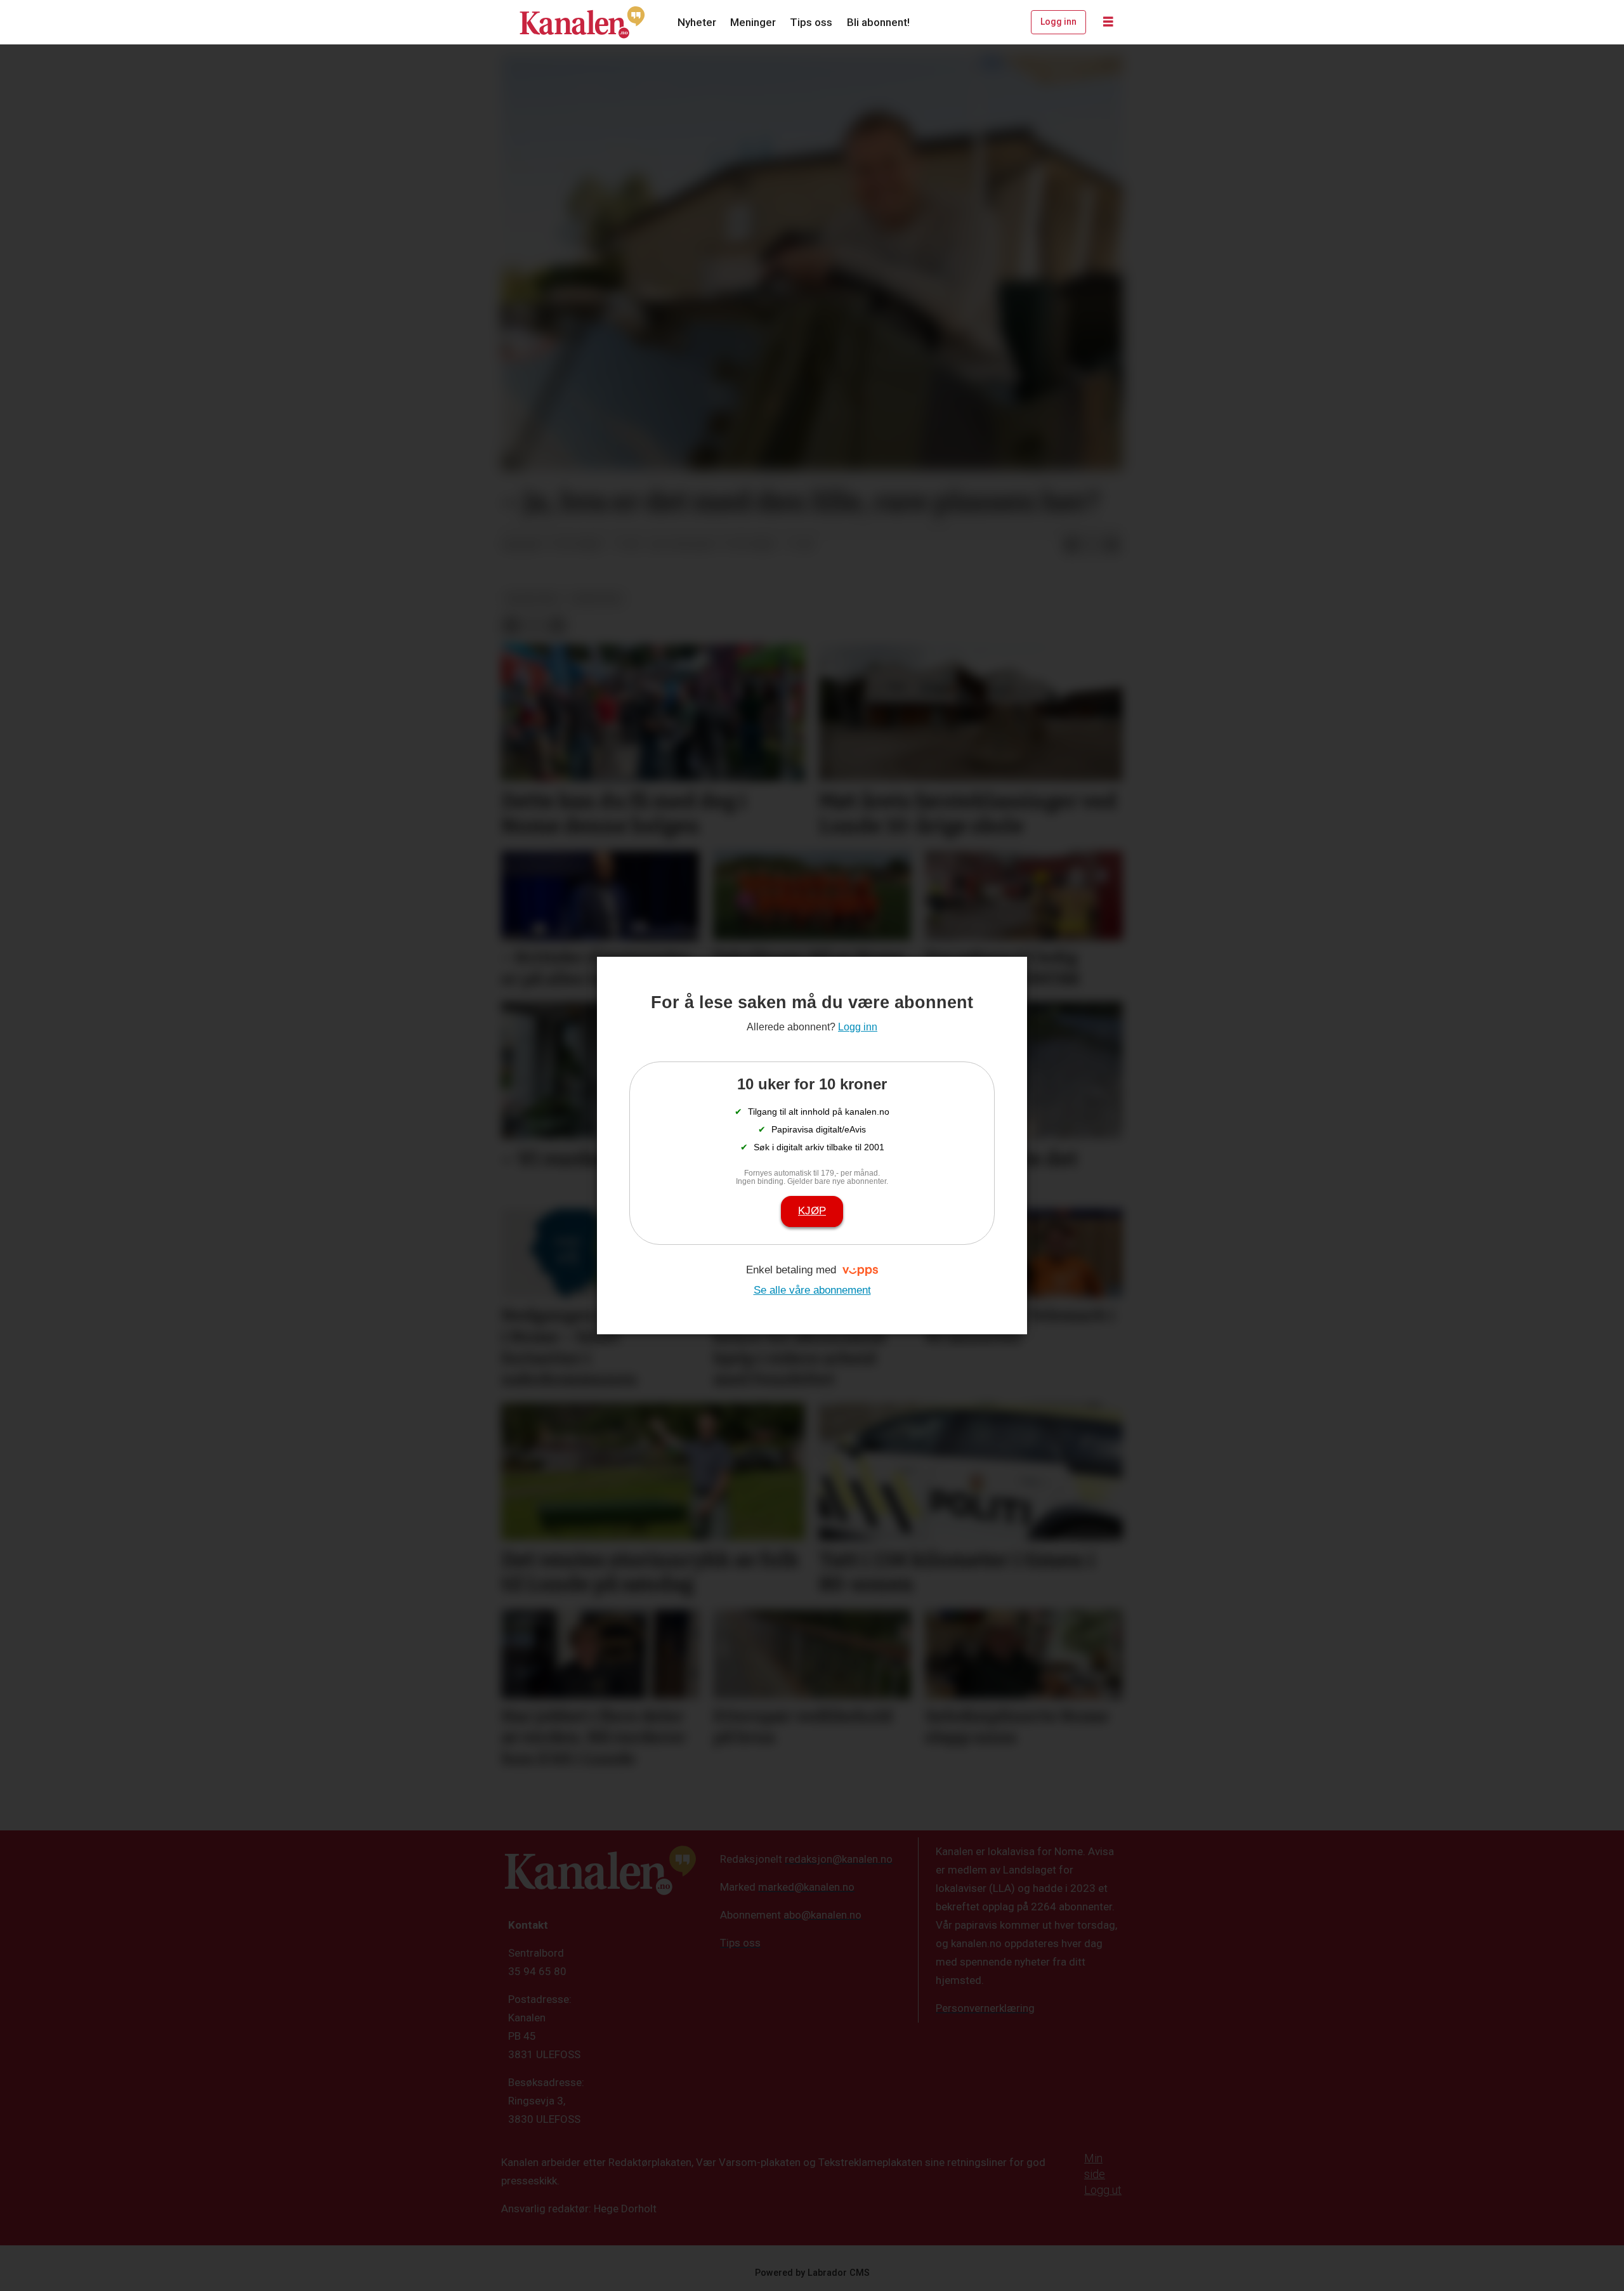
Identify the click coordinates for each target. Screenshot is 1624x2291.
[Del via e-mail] (1112, 545)
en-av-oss (533, 598)
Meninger (753, 22)
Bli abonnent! (878, 22)
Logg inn (1058, 22)
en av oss (597, 598)
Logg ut (1103, 2190)
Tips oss (811, 22)
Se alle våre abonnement (812, 1290)
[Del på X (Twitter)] (1092, 545)
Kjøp (812, 1211)
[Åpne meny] (1108, 22)
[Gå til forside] (582, 22)
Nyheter (697, 22)
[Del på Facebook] (1071, 545)
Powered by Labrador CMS (812, 2273)
